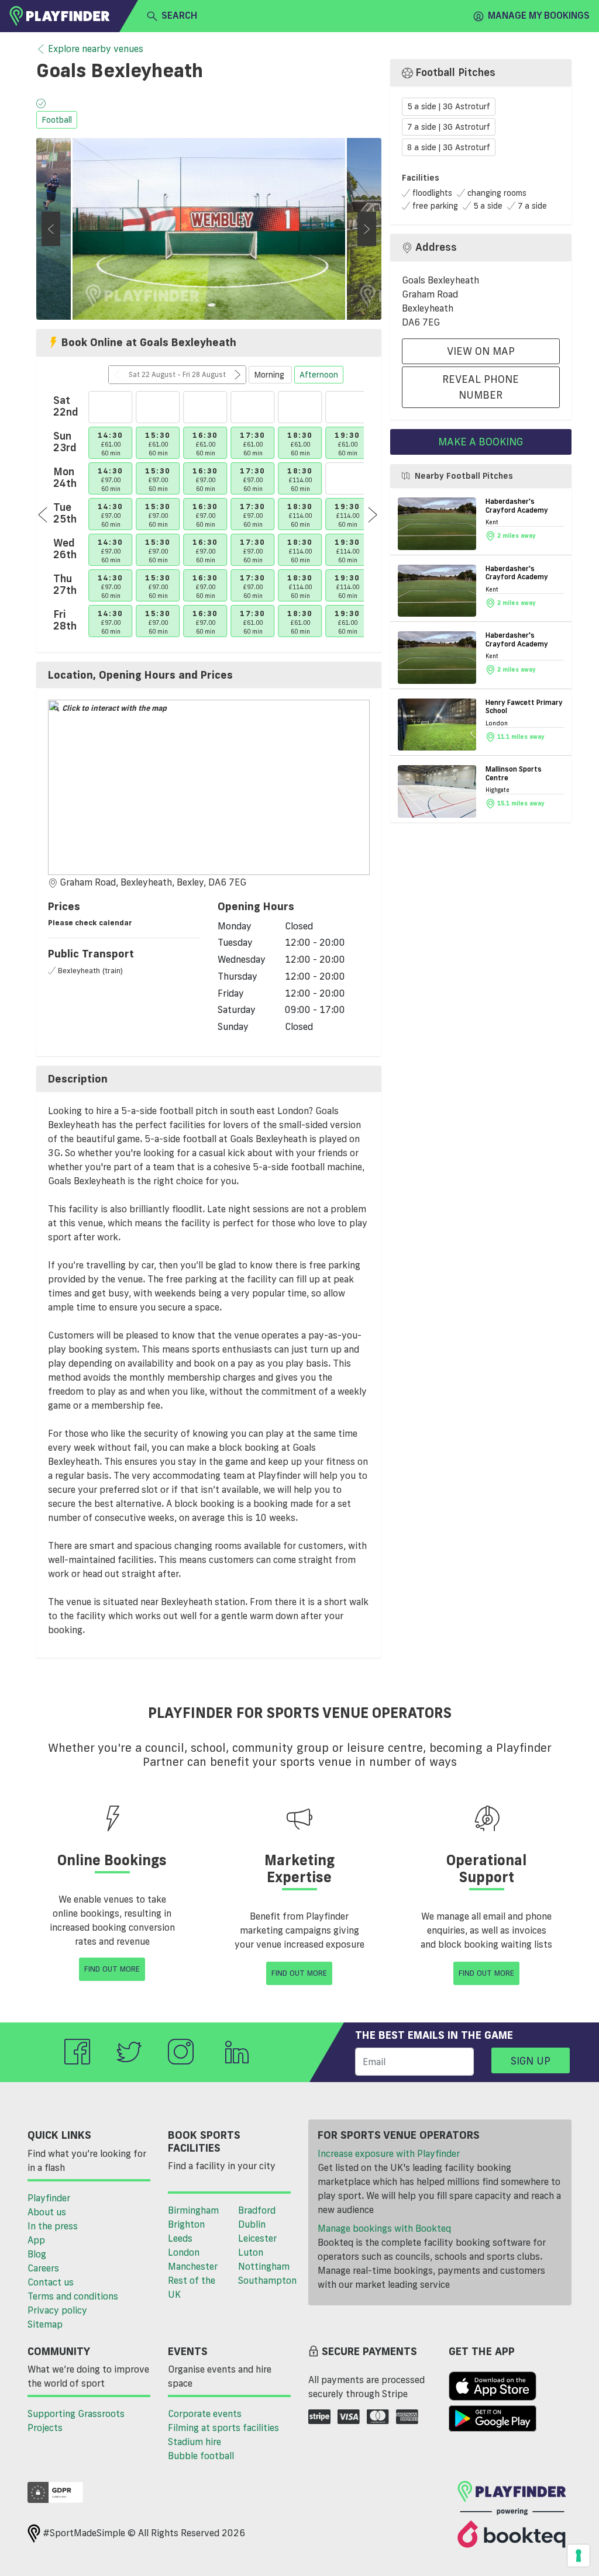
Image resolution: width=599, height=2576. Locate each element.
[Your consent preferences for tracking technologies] (579, 2556)
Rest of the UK (192, 2287)
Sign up (531, 2060)
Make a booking (481, 441)
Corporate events (205, 2414)
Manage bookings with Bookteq (384, 2228)
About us (47, 2212)
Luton (251, 2252)
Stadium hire (194, 2442)
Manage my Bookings (539, 15)
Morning (270, 375)
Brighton (186, 2224)
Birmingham (193, 2210)
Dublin (252, 2224)
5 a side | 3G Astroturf (449, 107)
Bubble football (201, 2456)
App (36, 2240)
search (179, 15)
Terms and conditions (73, 2296)
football (57, 120)
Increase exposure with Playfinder (389, 2153)
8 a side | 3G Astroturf (449, 147)
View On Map (481, 351)
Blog (37, 2254)
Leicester (257, 2238)
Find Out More (112, 1969)
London (184, 2252)
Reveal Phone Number (481, 387)
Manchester (193, 2266)
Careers (43, 2268)
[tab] (209, 675)
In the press (53, 2226)
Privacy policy (57, 2310)
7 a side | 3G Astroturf (449, 127)
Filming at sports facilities (223, 2428)
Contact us (51, 2282)
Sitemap (45, 2324)
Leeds (180, 2238)
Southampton (267, 2280)
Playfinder (49, 2198)
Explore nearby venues (96, 49)
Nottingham (264, 2266)
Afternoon (319, 375)
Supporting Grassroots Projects (76, 2421)
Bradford (257, 2210)
